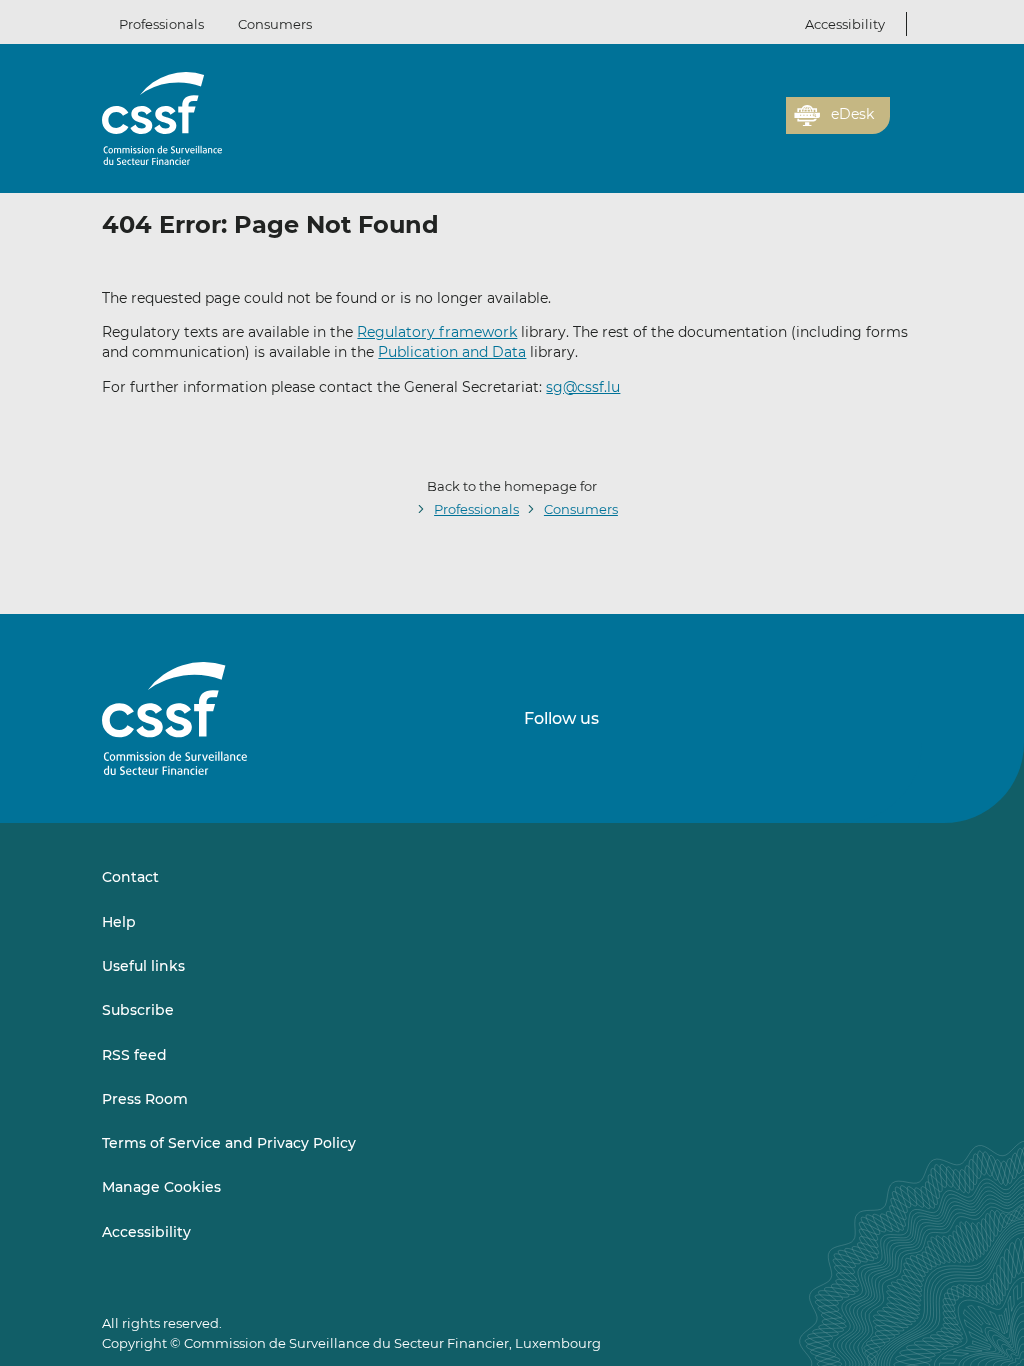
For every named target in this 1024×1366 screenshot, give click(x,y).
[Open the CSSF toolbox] (764, 127)
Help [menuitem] (119, 922)
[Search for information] (740, 127)
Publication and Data (452, 352)
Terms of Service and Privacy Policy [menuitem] (229, 1143)
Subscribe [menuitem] (138, 1010)
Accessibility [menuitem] (146, 1232)
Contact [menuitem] (130, 877)
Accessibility (845, 24)
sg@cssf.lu (583, 387)
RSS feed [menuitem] (134, 1055)
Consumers (275, 24)
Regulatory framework (437, 332)
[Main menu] (906, 111)
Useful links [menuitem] (143, 966)
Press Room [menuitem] (145, 1099)
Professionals (161, 24)
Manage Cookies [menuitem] (161, 1187)
